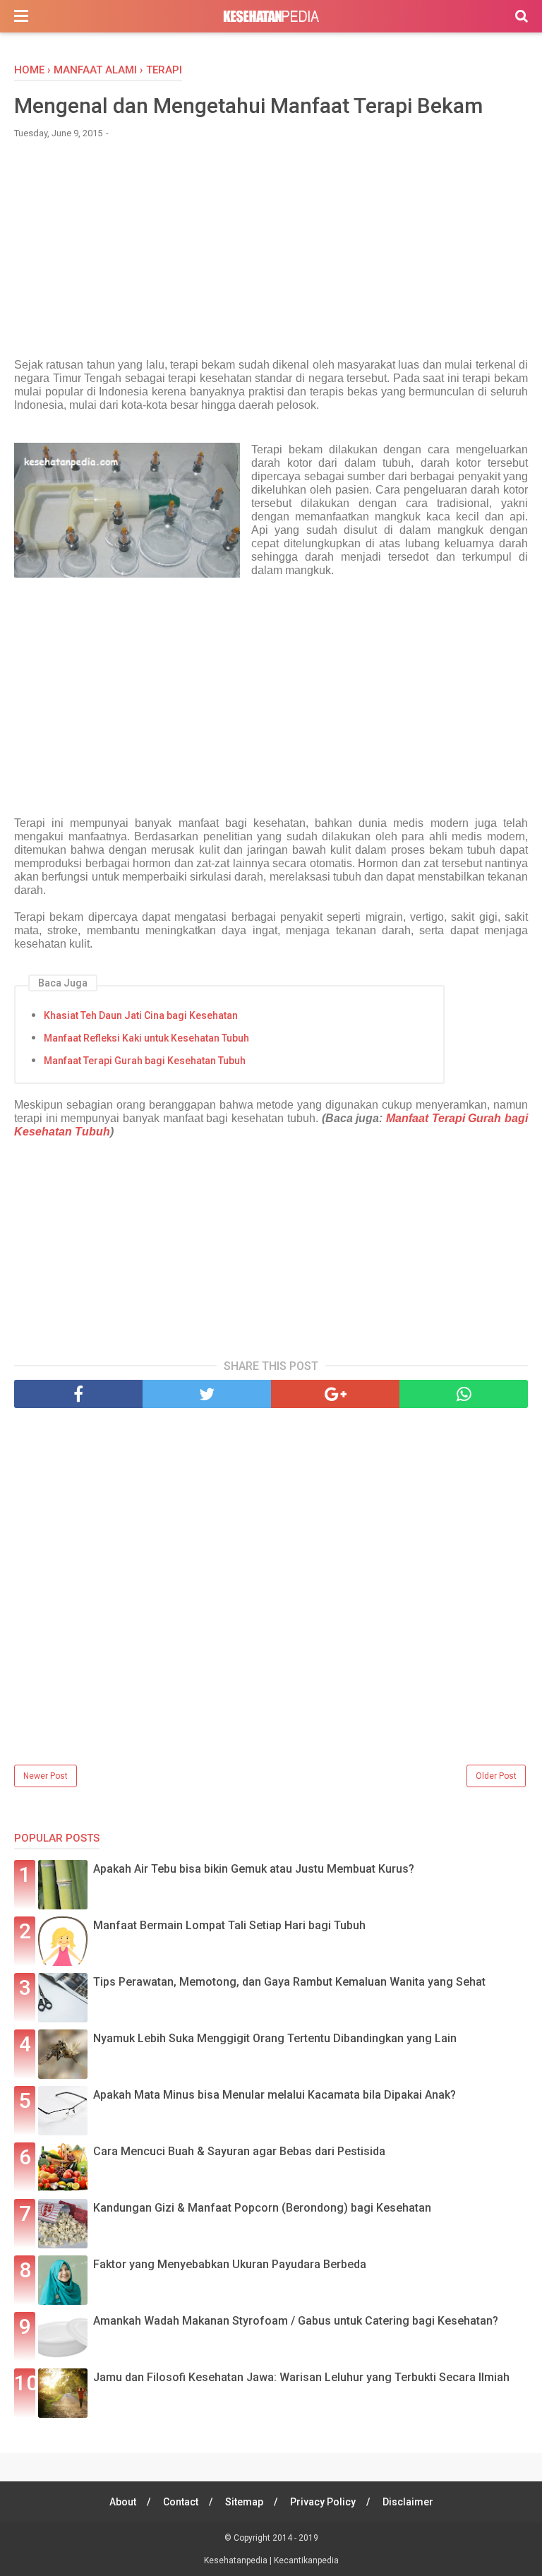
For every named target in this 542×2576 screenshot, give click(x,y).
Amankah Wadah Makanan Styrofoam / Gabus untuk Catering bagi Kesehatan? (296, 2321)
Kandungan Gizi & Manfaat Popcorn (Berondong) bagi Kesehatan (262, 2208)
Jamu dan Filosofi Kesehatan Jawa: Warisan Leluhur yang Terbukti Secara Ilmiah (301, 2377)
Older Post (496, 1776)
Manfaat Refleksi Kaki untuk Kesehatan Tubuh (146, 1038)
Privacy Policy (323, 2502)
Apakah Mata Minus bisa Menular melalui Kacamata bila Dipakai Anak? (275, 2095)
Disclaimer (408, 2502)
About (123, 2502)
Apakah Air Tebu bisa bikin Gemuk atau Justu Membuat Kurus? (254, 1869)
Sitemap (244, 2502)
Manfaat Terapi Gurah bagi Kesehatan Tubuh (145, 1061)
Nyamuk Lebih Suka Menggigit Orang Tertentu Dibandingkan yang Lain (275, 2038)
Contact (181, 2502)
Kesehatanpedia (237, 2560)
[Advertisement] (271, 256)
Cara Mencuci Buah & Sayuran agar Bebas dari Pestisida (239, 2151)
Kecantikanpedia (306, 2560)
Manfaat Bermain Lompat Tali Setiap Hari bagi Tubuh (229, 1925)
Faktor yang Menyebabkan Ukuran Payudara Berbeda (230, 2264)
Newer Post (46, 1776)
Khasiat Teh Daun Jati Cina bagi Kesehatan (141, 1015)
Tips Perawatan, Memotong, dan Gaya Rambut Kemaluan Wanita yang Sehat (289, 1982)
